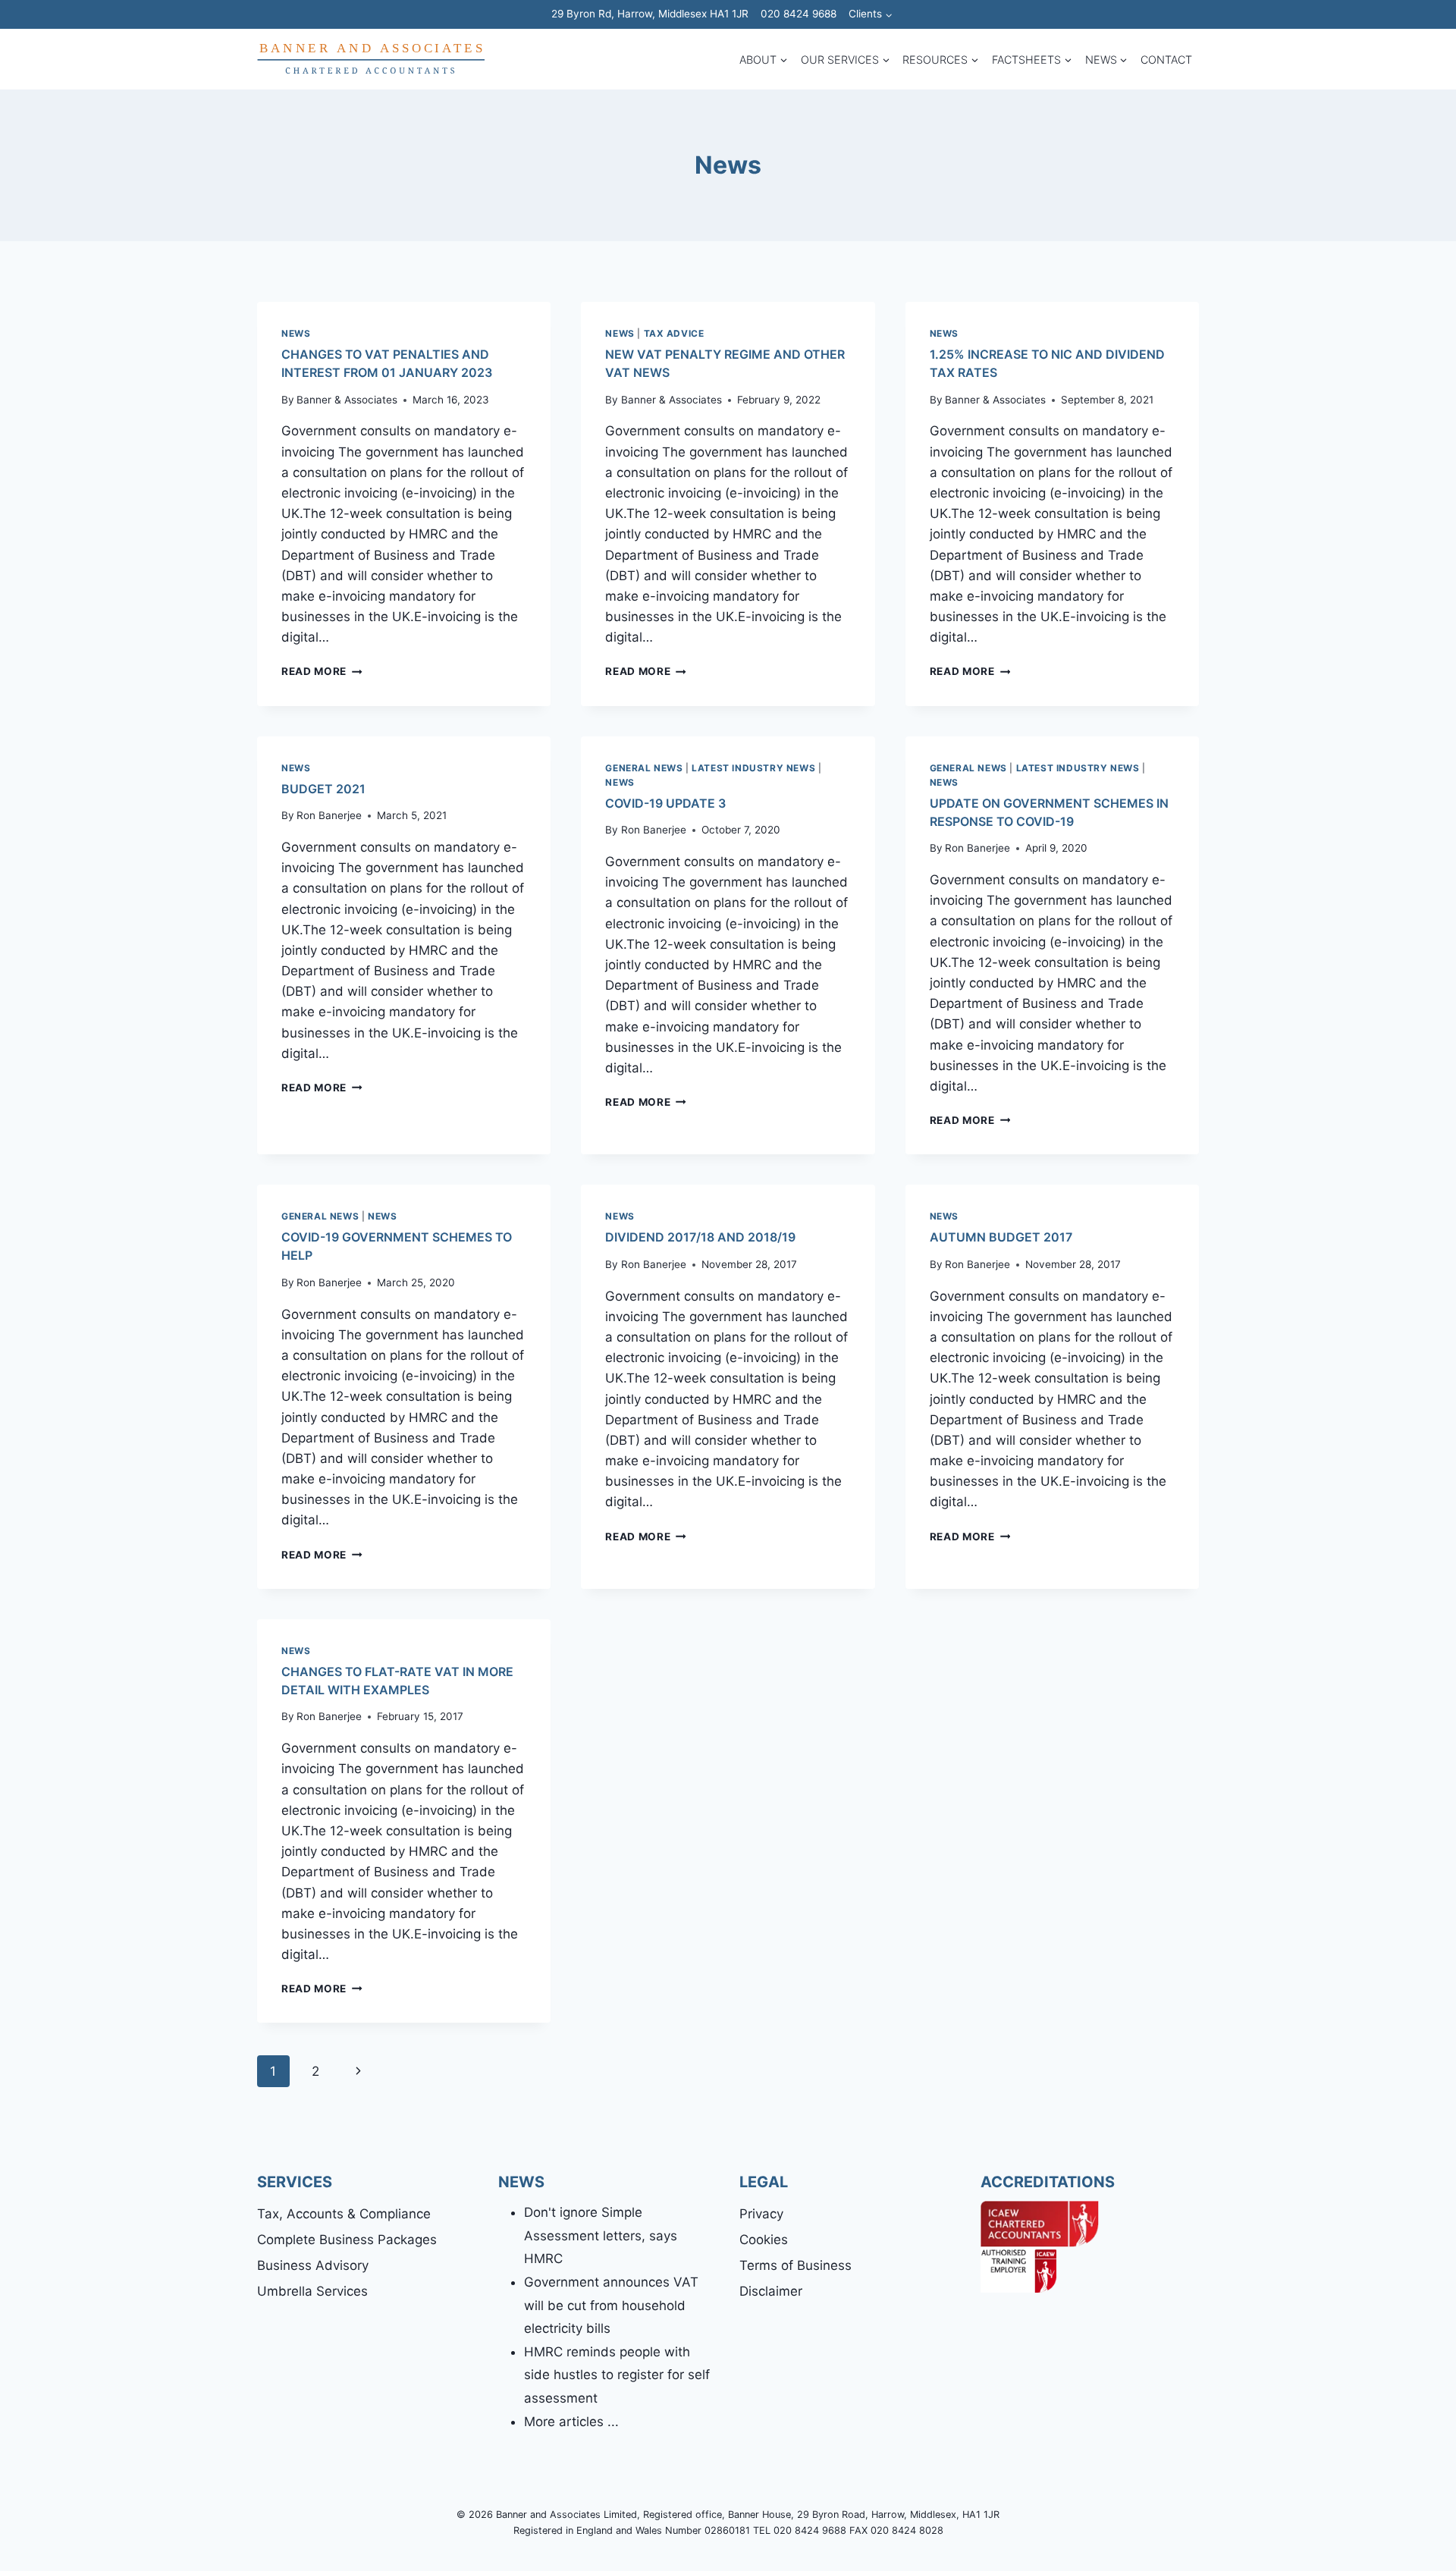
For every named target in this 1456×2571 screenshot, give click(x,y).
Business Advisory (313, 2265)
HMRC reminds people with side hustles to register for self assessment (617, 2375)
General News (644, 768)
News (296, 333)
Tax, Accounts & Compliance (344, 2214)
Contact (1166, 60)
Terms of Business (795, 2265)
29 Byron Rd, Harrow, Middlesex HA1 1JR (650, 14)
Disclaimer (771, 2291)
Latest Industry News (753, 768)
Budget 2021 (323, 789)
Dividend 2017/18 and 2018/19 (700, 1237)
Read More (322, 671)
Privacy (761, 2214)
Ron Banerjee (329, 815)
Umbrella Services (312, 2291)
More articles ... (571, 2422)
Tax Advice (674, 333)
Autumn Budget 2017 (1001, 1237)
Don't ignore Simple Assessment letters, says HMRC (601, 2235)
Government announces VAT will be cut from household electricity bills (611, 2305)
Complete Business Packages (347, 2240)
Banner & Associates (347, 400)
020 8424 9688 (799, 14)
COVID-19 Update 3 (665, 803)
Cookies (764, 2240)
